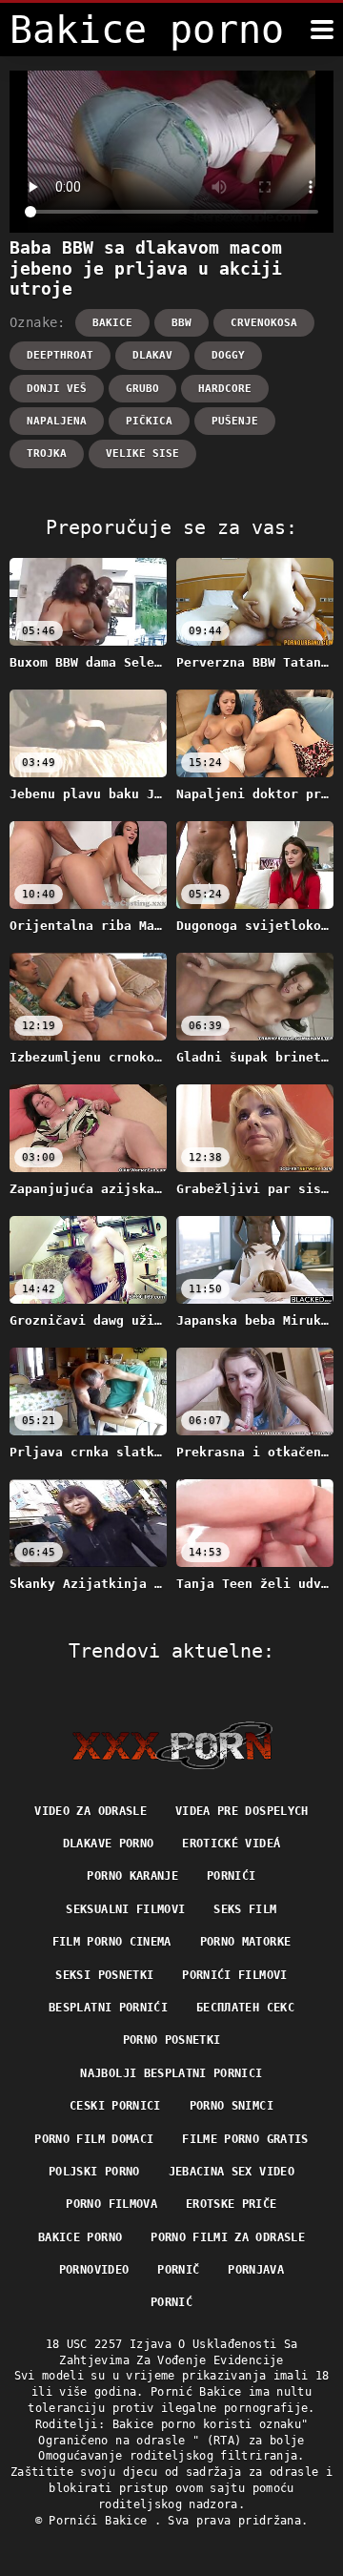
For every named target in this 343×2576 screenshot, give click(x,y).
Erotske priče (232, 2204)
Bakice (112, 323)
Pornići (231, 1876)
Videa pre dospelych (242, 1811)
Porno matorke (246, 1942)
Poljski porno (94, 2172)
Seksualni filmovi (125, 1909)
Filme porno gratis (245, 2139)
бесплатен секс (245, 2008)
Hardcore (225, 389)
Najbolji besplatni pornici (171, 2073)
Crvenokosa (264, 323)
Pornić (171, 2302)
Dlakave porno (109, 1844)
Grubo (142, 389)
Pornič (178, 2270)
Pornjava (256, 2270)
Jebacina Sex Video (232, 2172)
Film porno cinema (112, 1942)
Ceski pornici (115, 2106)
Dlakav (152, 355)
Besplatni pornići (108, 2008)
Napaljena (57, 421)
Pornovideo (94, 2270)
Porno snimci (232, 2106)
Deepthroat (60, 355)
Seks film (245, 1909)
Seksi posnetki (104, 1975)
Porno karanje (132, 1876)
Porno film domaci (94, 2139)
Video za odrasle (91, 1811)
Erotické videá (231, 1844)
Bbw (182, 323)
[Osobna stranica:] (172, 1745)
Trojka (47, 453)
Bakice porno (80, 2237)
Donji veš (57, 389)
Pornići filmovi (234, 1975)
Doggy (228, 355)
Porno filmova (111, 2204)
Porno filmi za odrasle (228, 2237)
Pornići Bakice (101, 2521)
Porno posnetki (172, 2040)
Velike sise (142, 453)
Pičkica (149, 421)
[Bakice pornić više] (322, 30)
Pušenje (235, 421)
